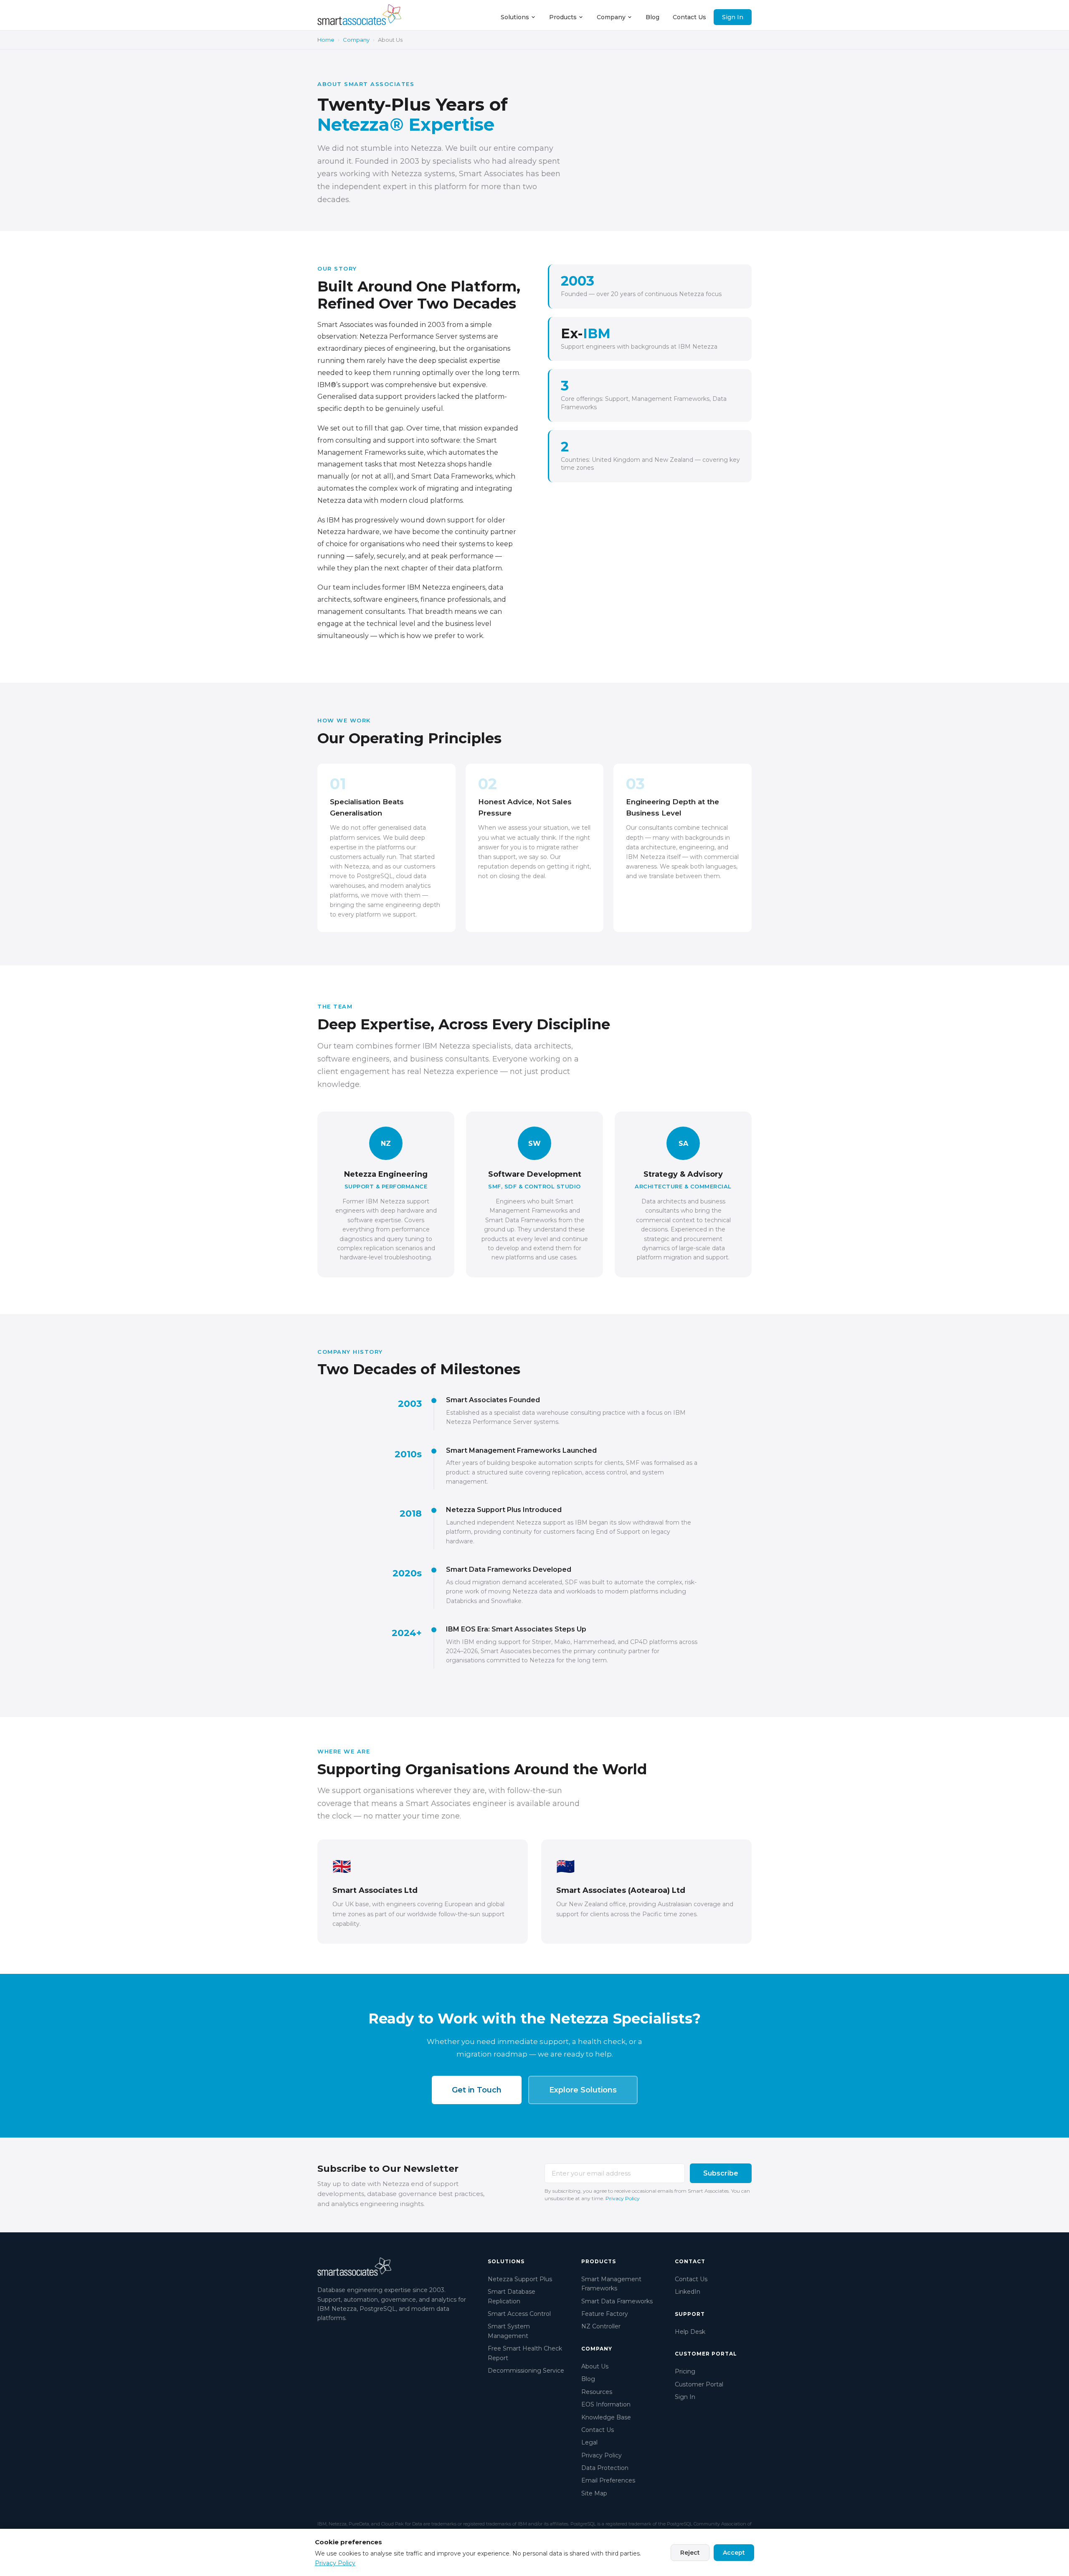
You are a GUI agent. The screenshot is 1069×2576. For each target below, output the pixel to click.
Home (326, 40)
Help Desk (690, 2332)
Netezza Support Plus (520, 2279)
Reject (690, 2553)
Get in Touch (477, 2090)
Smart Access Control (519, 2314)
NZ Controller (601, 2326)
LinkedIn (688, 2292)
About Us (595, 2366)
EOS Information (606, 2404)
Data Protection (605, 2468)
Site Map (594, 2493)
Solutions (515, 17)
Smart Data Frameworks (617, 2301)
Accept (734, 2553)
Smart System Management (509, 2331)
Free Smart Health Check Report (525, 2353)
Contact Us (689, 17)
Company (611, 17)
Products (563, 17)
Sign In (733, 17)
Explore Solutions (583, 2090)
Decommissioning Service (526, 2371)
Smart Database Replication (512, 2296)
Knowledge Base (606, 2417)
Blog (652, 17)
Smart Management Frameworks (611, 2284)
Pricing (685, 2371)
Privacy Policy (623, 2198)
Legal (589, 2442)
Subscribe (721, 2173)
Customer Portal (699, 2384)
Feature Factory (605, 2314)
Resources (597, 2392)
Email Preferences (608, 2480)
